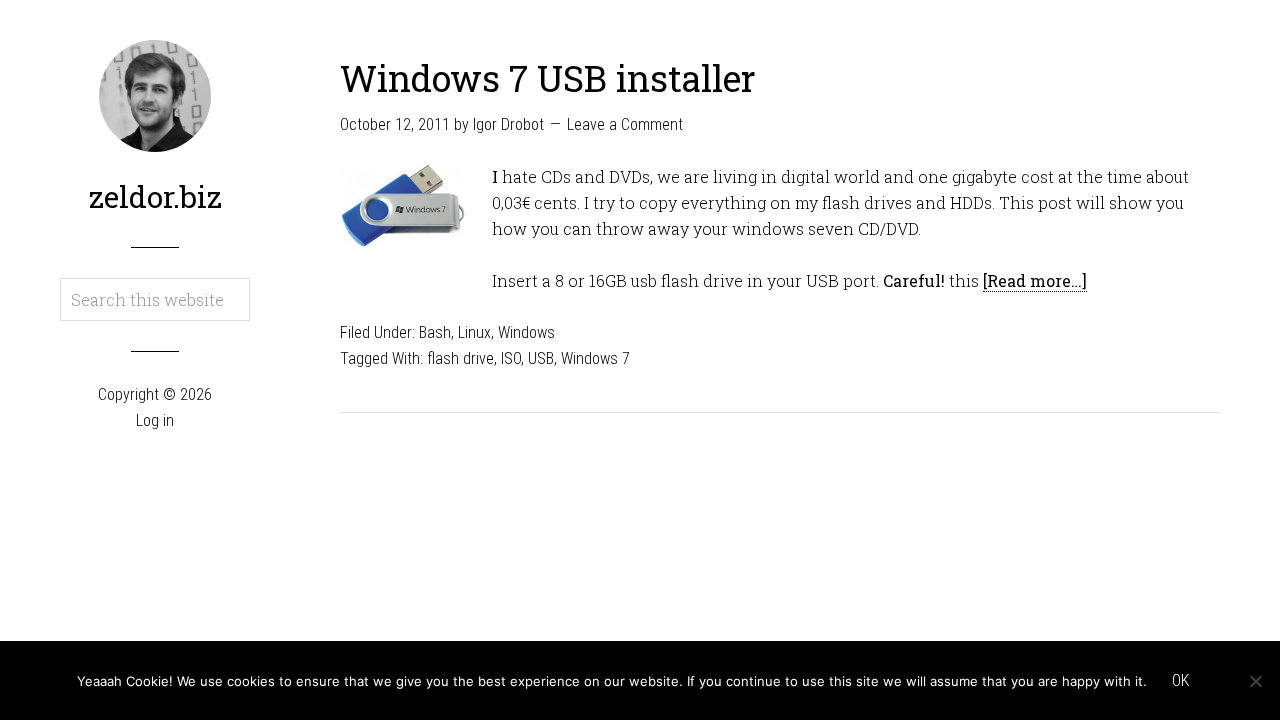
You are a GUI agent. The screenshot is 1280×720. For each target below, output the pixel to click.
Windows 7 (595, 358)
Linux (474, 332)
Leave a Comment (625, 124)
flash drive (460, 358)
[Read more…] (1035, 280)
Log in (155, 420)
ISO (511, 358)
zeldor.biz (155, 196)
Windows (526, 332)
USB (541, 358)
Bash (435, 332)
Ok (1180, 680)
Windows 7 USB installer (548, 78)
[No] (1255, 681)
